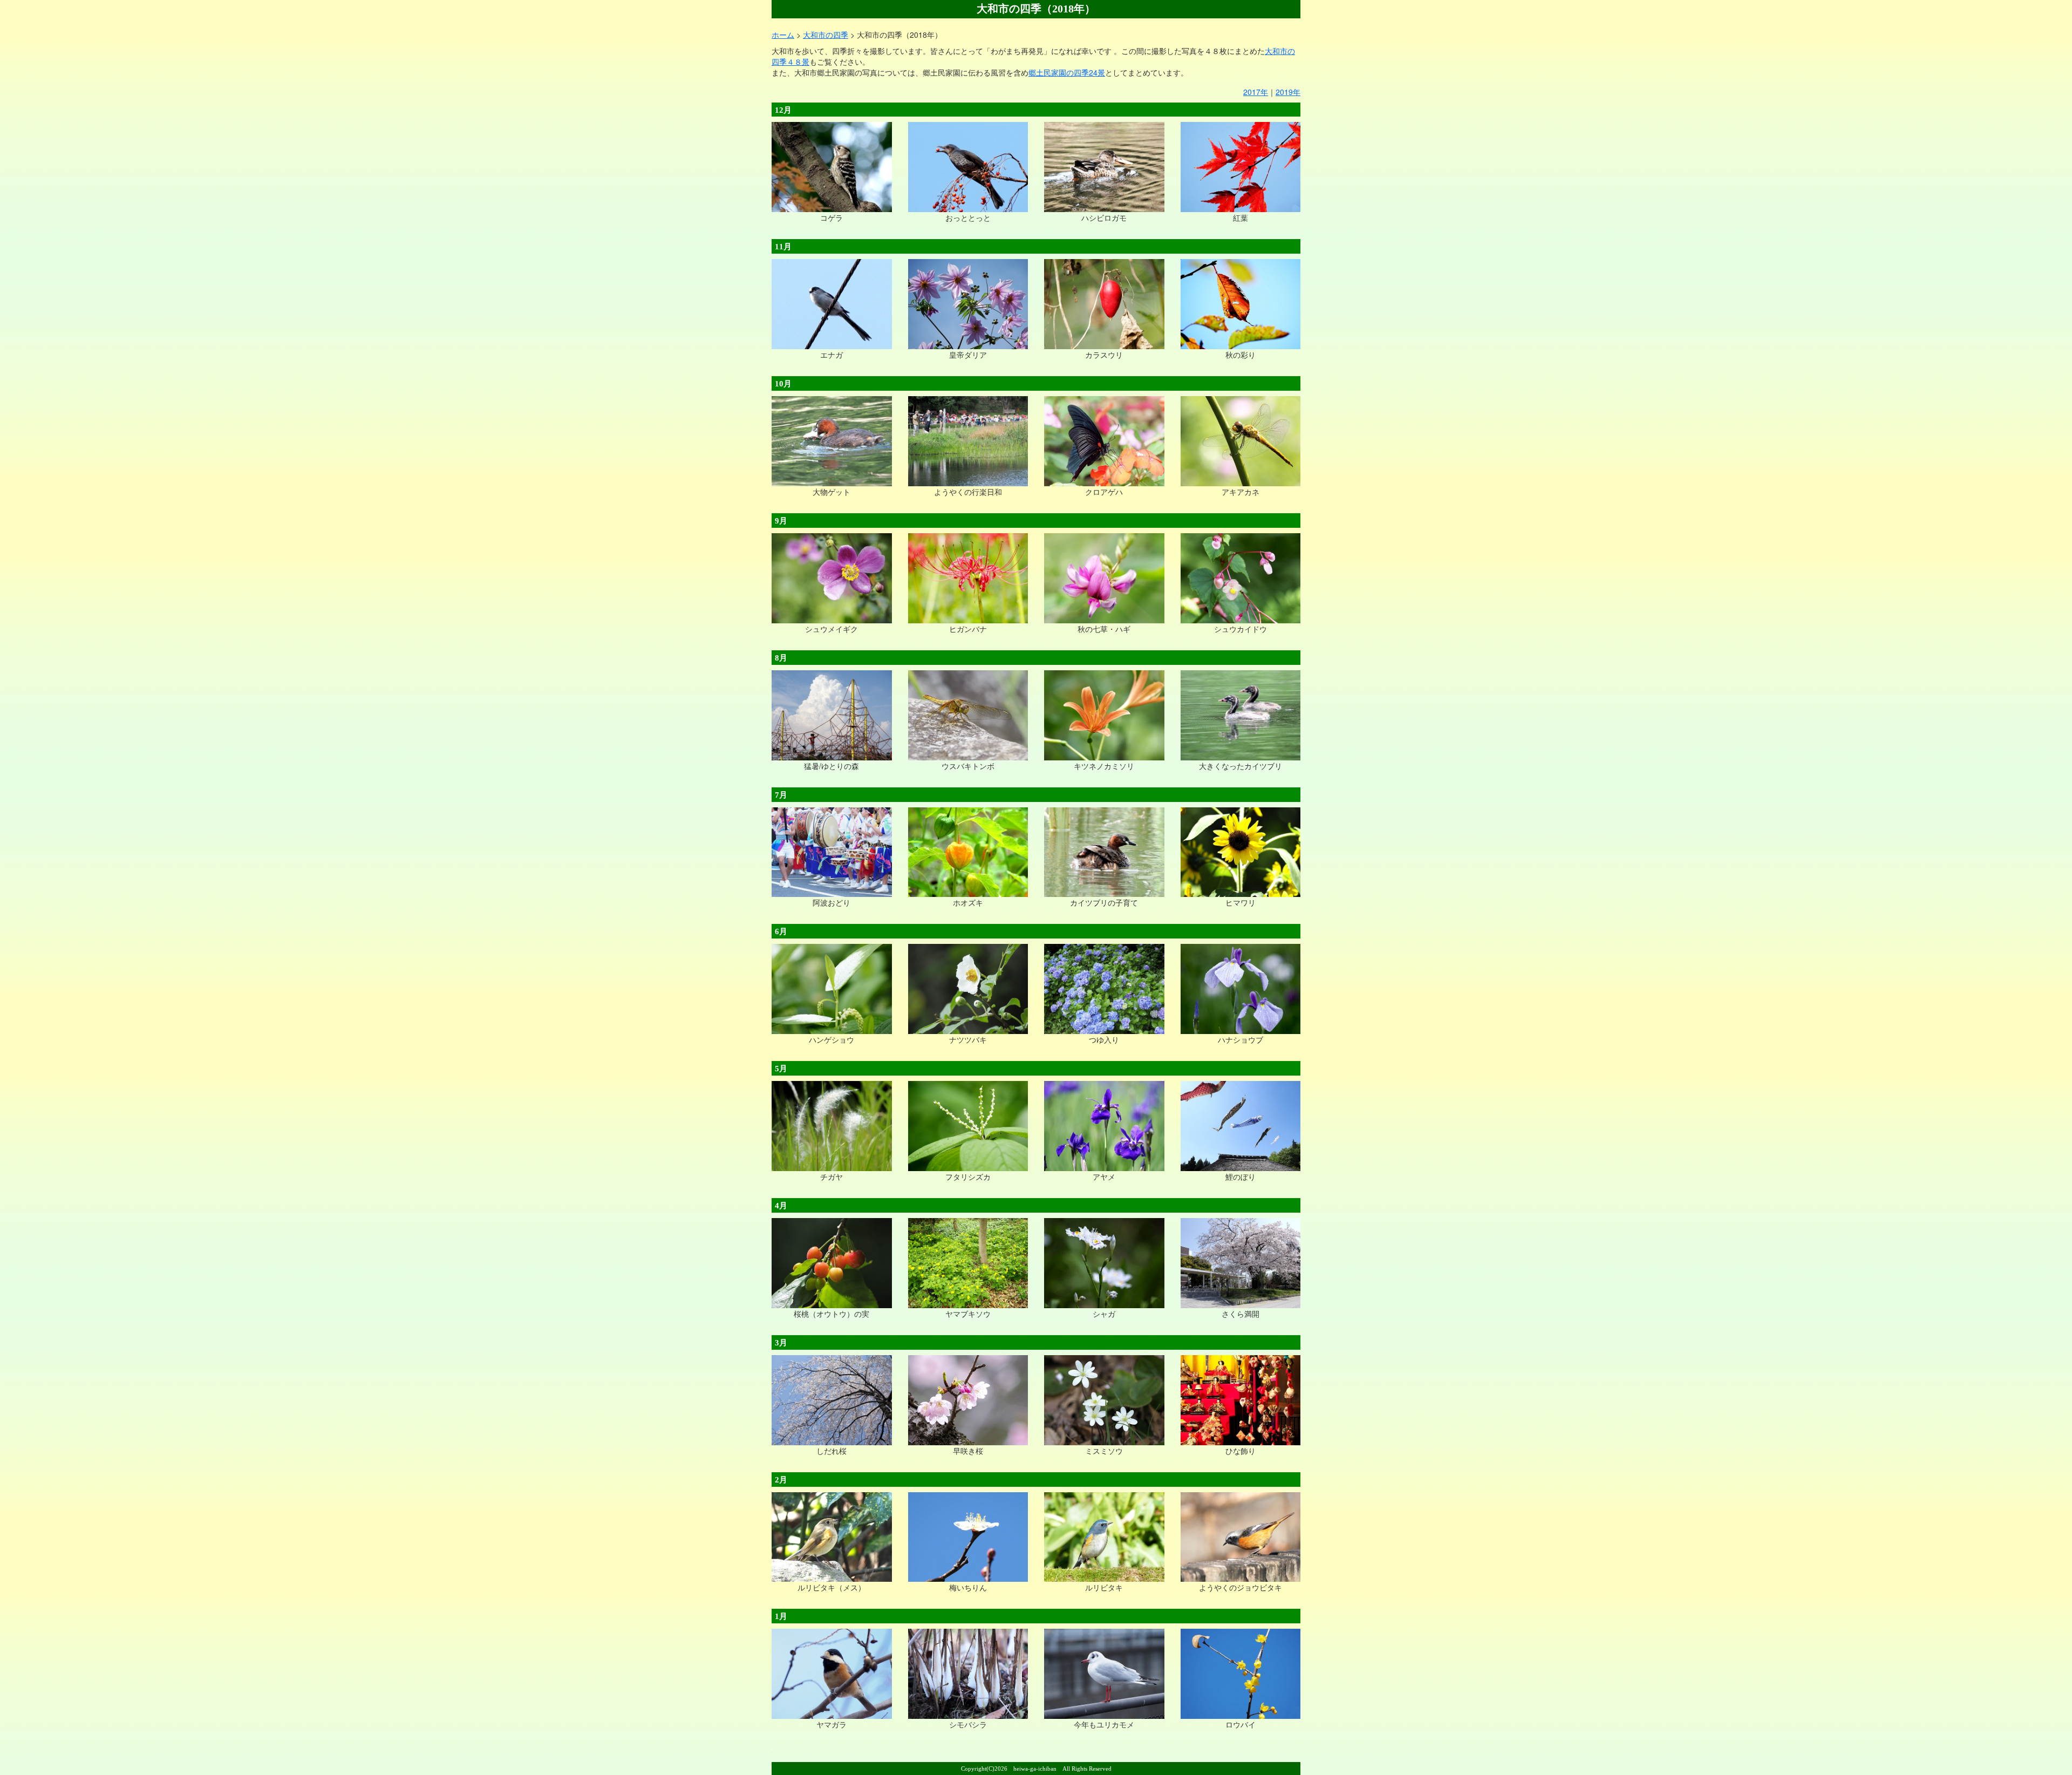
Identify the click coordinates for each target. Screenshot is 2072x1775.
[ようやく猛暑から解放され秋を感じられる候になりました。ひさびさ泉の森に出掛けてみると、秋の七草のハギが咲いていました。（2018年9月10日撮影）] (1104, 577)
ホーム (783, 35)
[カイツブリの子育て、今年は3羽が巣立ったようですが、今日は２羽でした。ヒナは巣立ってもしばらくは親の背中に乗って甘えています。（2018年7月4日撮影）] (1104, 851)
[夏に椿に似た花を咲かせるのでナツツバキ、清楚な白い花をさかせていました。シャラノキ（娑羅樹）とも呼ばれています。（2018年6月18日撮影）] (968, 988)
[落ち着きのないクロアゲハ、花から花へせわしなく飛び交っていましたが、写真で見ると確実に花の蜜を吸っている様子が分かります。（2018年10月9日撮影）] (1104, 440)
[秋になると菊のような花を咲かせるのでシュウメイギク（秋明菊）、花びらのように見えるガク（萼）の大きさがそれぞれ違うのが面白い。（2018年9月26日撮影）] (832, 577)
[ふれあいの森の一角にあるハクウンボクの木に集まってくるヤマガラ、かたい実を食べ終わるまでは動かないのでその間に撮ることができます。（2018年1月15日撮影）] (832, 1673)
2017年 (1256, 92)
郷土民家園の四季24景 (1067, 72)
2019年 (1288, 92)
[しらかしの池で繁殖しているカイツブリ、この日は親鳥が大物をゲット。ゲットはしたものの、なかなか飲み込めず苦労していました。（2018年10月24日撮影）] (832, 440)
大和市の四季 (826, 35)
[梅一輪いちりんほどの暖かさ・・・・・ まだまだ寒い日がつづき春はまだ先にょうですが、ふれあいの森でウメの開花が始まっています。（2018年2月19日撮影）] (968, 1536)
